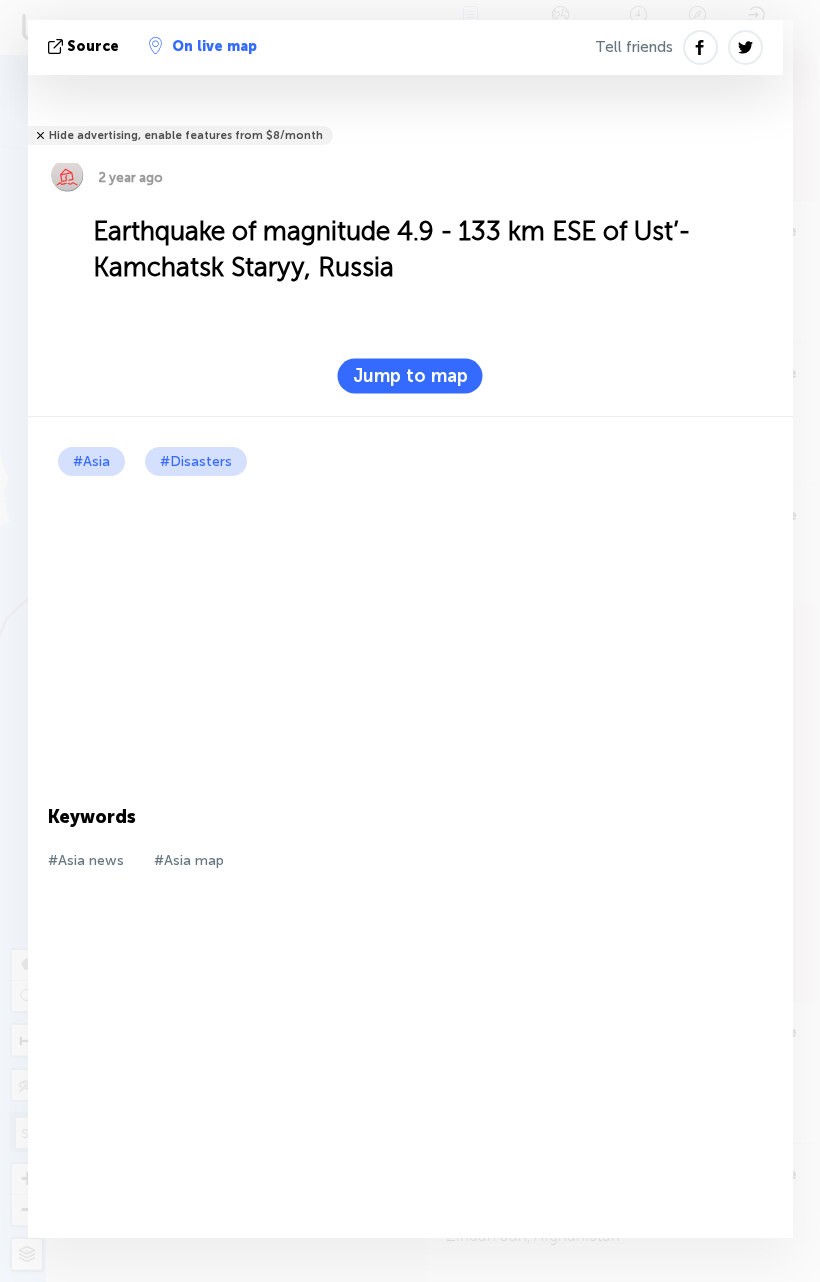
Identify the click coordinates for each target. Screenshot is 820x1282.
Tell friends (634, 47)
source (93, 46)
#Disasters (196, 461)
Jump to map (410, 376)
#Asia (91, 461)
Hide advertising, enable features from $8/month (186, 135)
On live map (214, 46)
